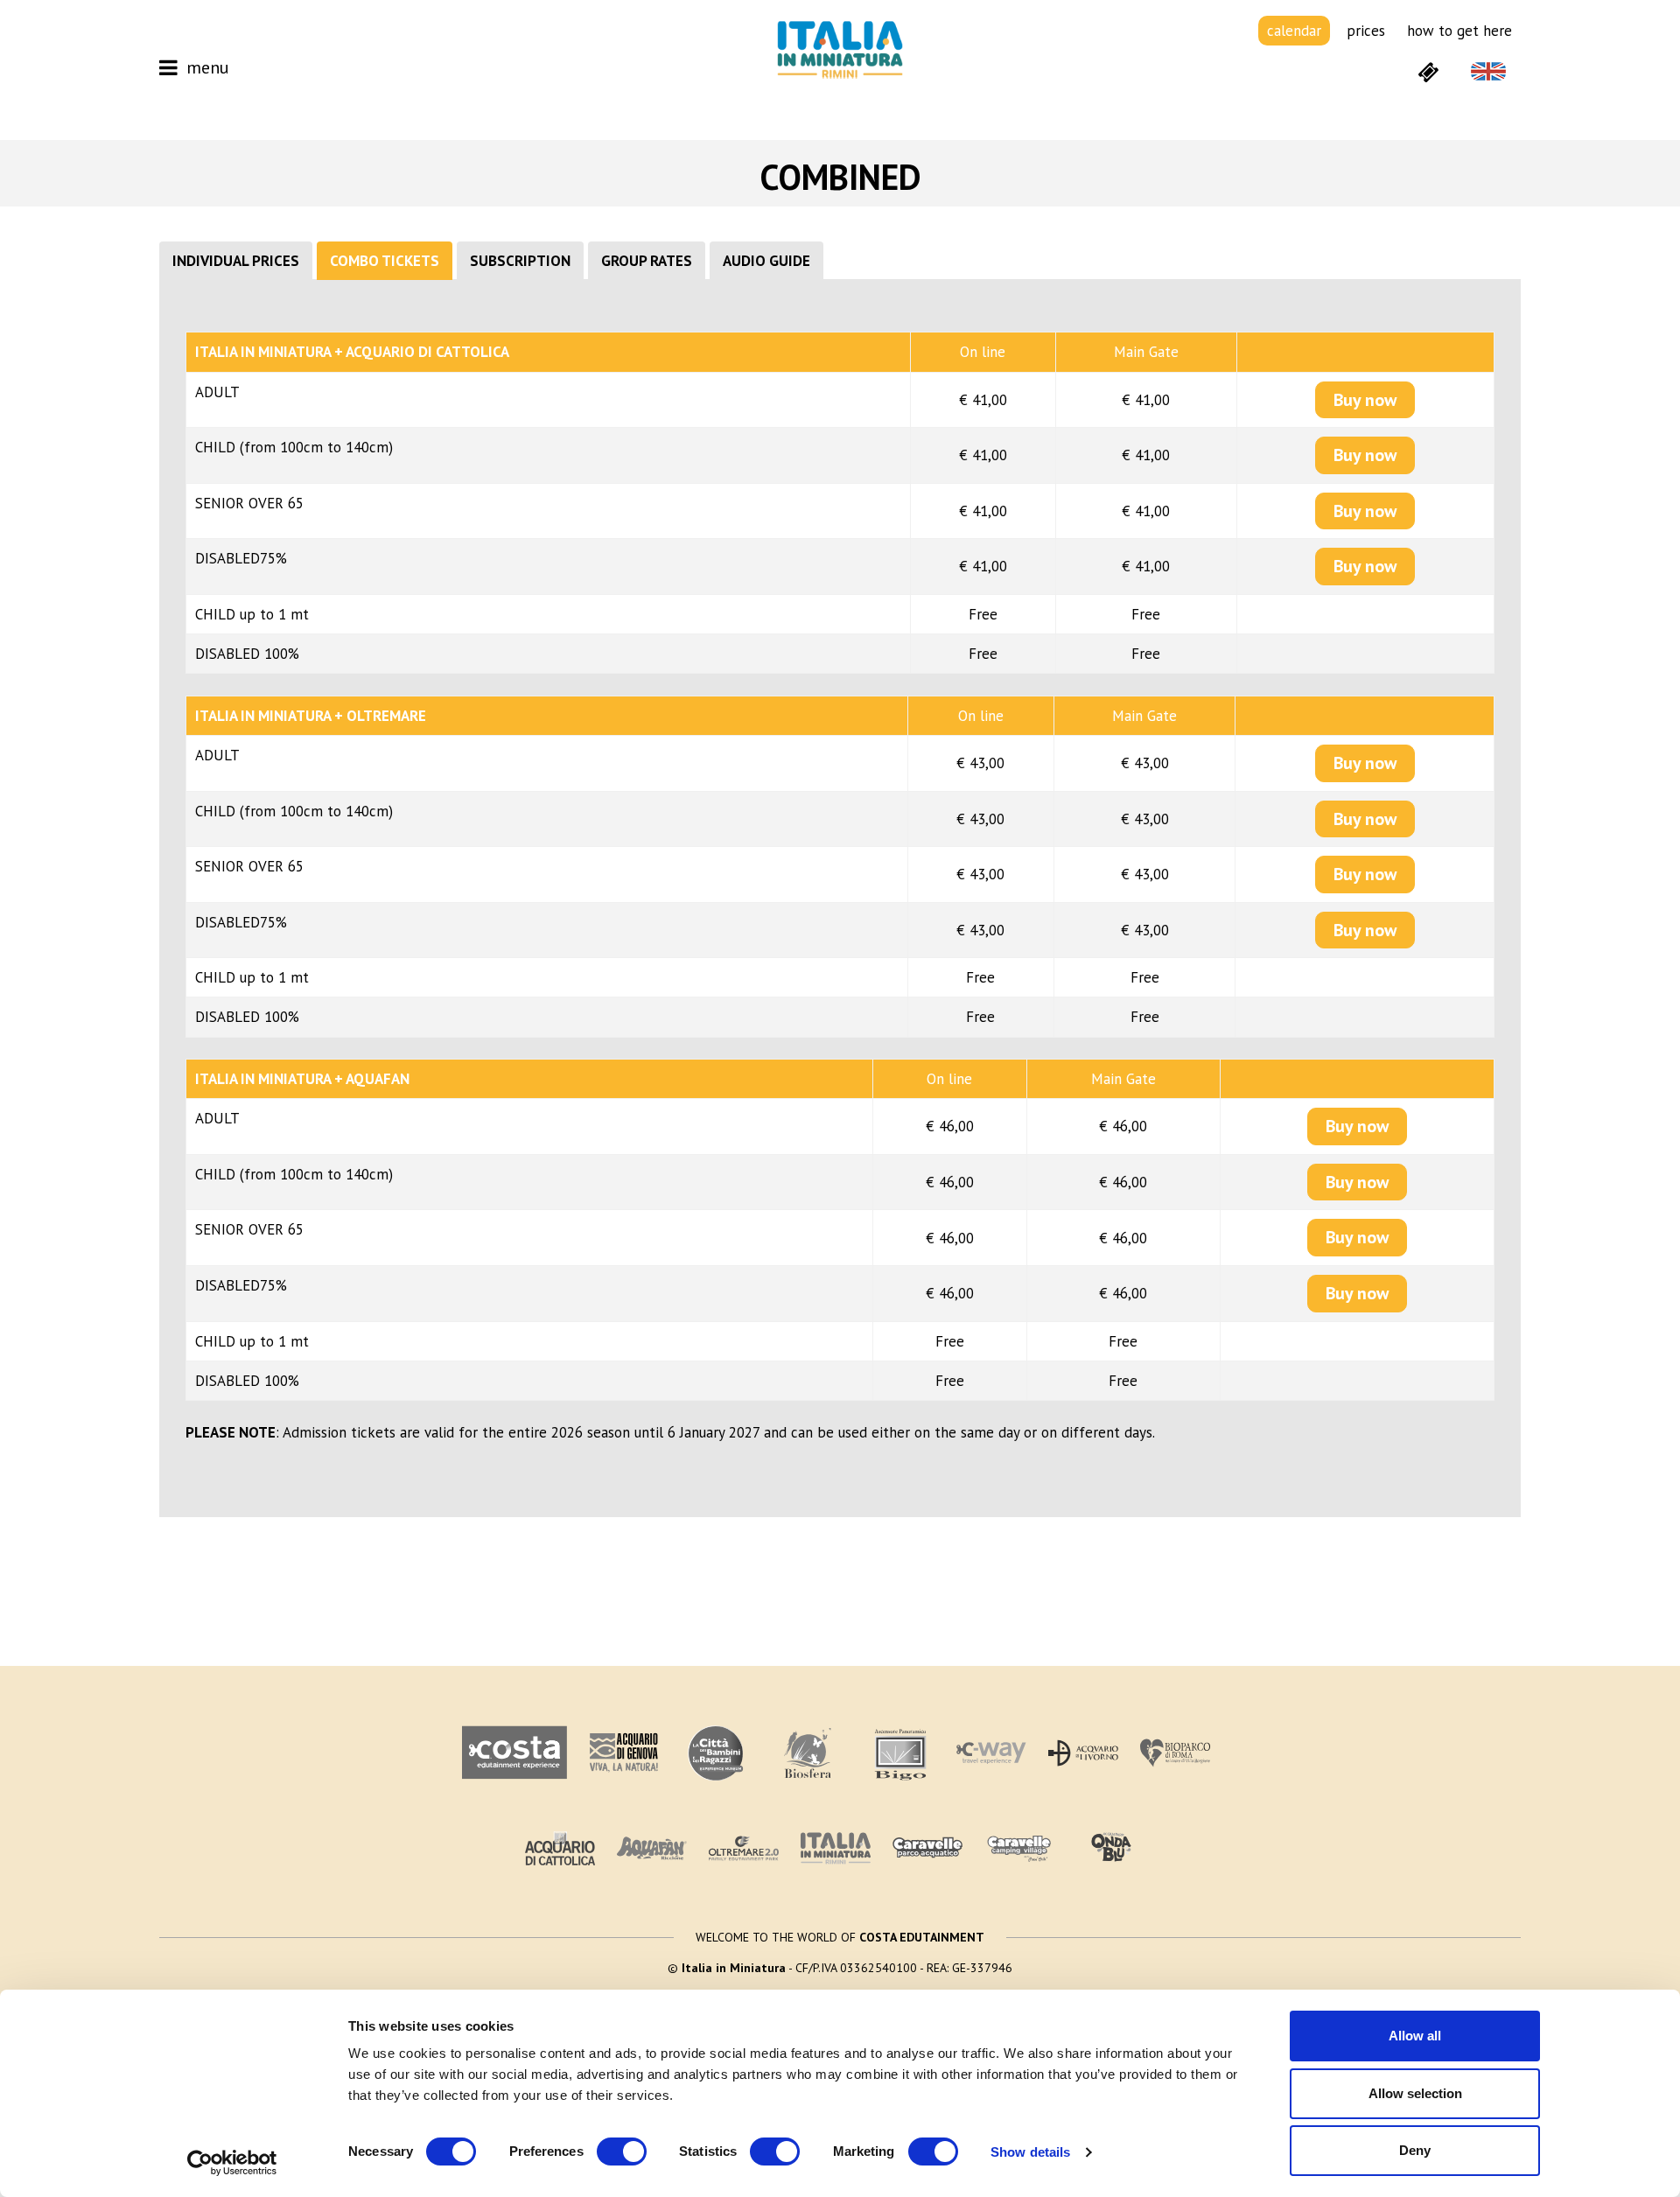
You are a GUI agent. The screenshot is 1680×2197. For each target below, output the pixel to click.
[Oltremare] (744, 1848)
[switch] (622, 2152)
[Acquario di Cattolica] (560, 1848)
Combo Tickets (385, 261)
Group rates (647, 261)
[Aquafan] (652, 1848)
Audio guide (766, 261)
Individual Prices (236, 261)
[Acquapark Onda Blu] (1111, 1848)
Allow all (1415, 2036)
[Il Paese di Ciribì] (1019, 1848)
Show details (1030, 2152)
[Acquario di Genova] (624, 1753)
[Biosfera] (808, 1753)
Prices (1366, 31)
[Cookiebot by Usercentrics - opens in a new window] (232, 2163)
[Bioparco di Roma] (1175, 1753)
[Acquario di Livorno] (1083, 1753)
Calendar (1294, 31)
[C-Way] (991, 1753)
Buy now (1365, 400)
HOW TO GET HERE (1459, 31)
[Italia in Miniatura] (840, 49)
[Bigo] (899, 1753)
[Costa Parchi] (514, 1753)
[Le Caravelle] (927, 1848)
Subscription (520, 261)
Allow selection (1415, 2093)
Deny (1415, 2150)
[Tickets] (1428, 71)
